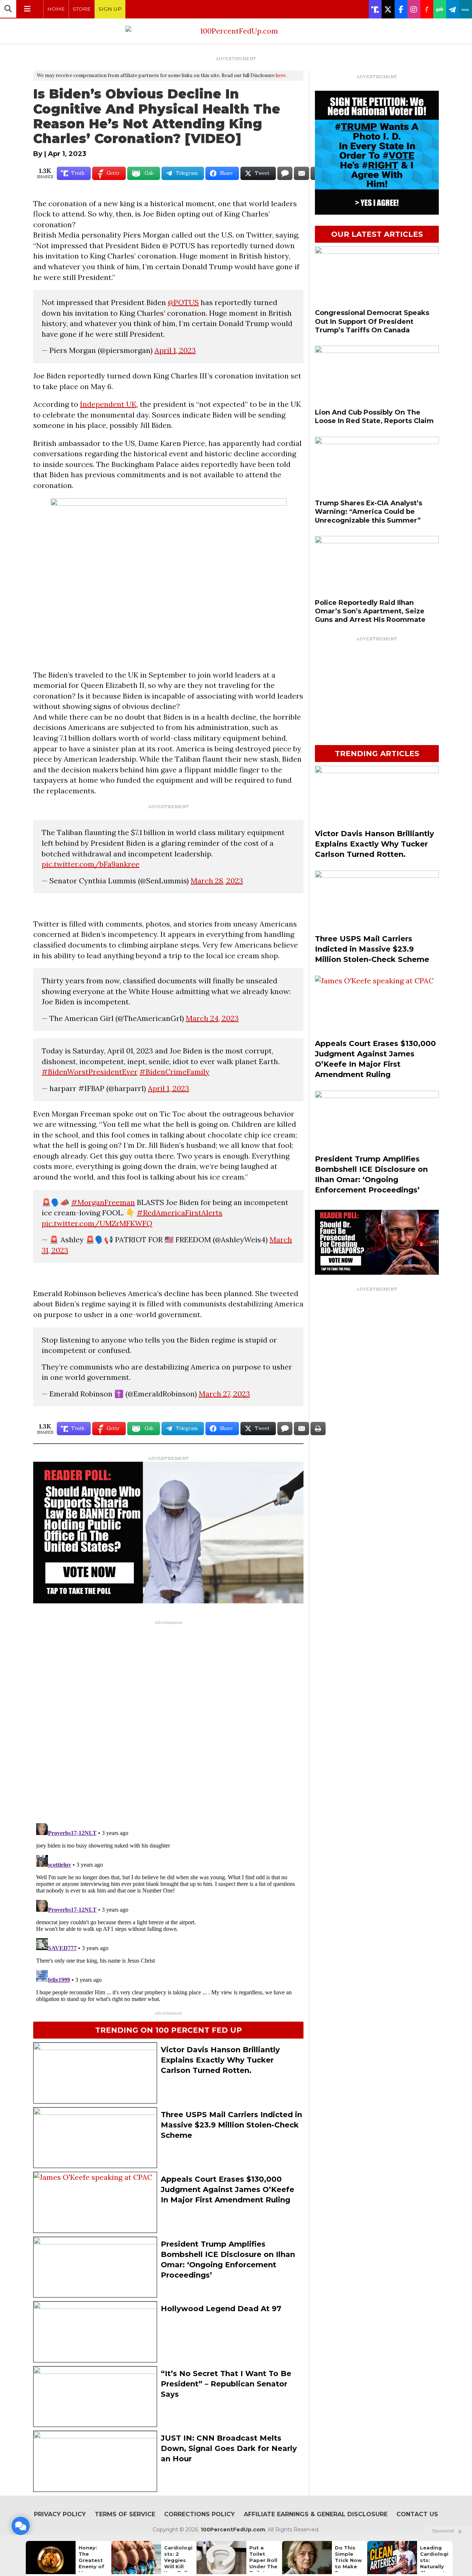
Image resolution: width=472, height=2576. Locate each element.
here (281, 75)
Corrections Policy (199, 2514)
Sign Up (110, 9)
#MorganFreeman (103, 1202)
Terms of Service (125, 2514)
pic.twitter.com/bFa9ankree (91, 864)
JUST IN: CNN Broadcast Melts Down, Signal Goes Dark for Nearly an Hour (229, 2448)
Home (56, 9)
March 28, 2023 (217, 881)
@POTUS (183, 302)
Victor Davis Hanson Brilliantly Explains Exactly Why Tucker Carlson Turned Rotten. (220, 2060)
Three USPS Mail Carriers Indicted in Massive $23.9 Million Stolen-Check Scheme (231, 2125)
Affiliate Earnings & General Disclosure (316, 2514)
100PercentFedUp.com (233, 2530)
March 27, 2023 (224, 1394)
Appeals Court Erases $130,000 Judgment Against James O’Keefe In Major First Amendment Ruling (228, 2189)
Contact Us (417, 2514)
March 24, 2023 (212, 1018)
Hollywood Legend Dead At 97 (221, 2309)
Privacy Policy (60, 2514)
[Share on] (285, 173)
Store (82, 9)
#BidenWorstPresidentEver (90, 1072)
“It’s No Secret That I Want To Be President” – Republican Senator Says (226, 2384)
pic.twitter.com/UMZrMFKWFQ (97, 1223)
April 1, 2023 (175, 350)
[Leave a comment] (21, 2526)
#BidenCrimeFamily (174, 1072)
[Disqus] (168, 1721)
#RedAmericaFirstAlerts (180, 1213)
